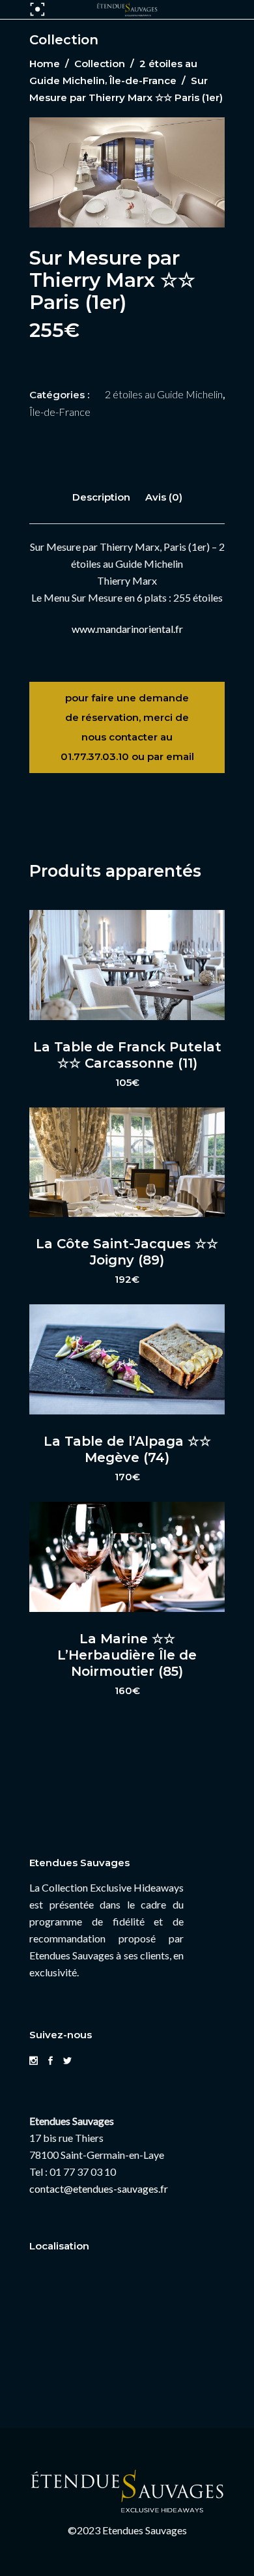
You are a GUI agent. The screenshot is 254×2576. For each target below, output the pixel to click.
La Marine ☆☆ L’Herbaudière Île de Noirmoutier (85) (127, 1655)
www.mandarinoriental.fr (127, 629)
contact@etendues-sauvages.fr (99, 2188)
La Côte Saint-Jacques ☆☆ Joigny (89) (127, 1252)
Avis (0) (164, 497)
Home (45, 64)
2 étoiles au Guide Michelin (164, 394)
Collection (100, 64)
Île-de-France (143, 80)
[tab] (101, 497)
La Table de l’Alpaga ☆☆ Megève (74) (127, 1449)
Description (101, 497)
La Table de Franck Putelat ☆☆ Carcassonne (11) (127, 1055)
